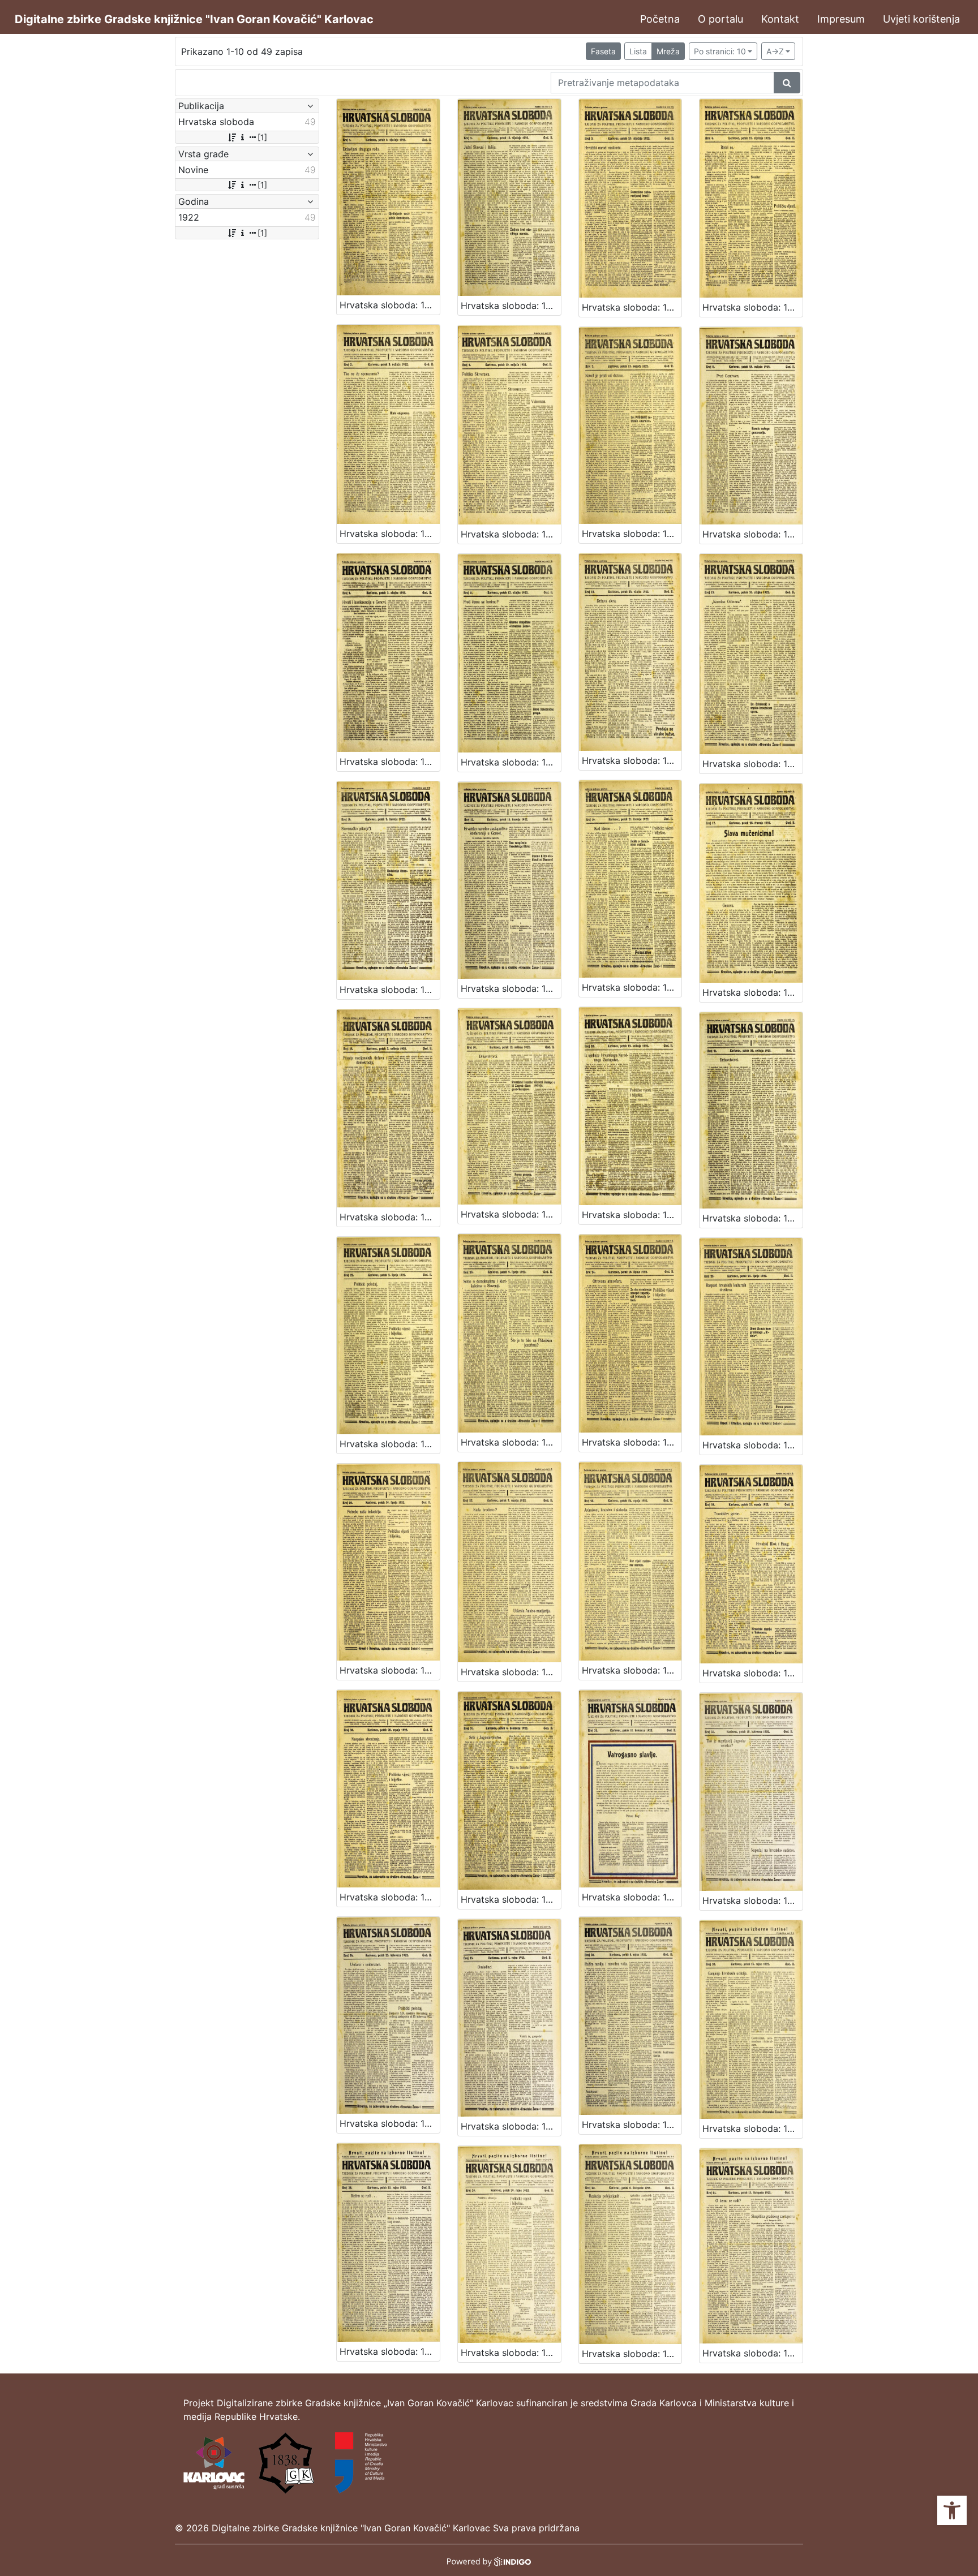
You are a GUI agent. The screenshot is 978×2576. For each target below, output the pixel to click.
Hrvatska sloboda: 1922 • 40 (632, 2354)
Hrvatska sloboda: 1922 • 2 (511, 306)
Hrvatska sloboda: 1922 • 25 (752, 1445)
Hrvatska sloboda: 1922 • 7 (632, 534)
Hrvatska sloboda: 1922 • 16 (632, 987)
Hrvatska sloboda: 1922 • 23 (511, 1442)
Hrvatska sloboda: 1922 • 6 (511, 534)
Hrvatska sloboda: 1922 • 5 (390, 534)
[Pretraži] (787, 83)
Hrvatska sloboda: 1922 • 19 (511, 1214)
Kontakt (780, 19)
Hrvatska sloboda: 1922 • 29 (752, 1673)
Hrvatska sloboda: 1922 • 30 (390, 1897)
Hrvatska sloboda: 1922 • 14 (390, 990)
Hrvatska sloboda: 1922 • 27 (511, 1672)
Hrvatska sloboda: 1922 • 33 (752, 1900)
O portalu (720, 19)
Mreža (668, 51)
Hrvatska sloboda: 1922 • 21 (752, 1218)
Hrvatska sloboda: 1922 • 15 (511, 988)
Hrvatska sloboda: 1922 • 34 (390, 2123)
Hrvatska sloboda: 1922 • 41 (752, 2353)
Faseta (603, 51)
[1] (262, 137)
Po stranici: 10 (720, 51)
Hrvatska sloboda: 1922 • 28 (632, 1670)
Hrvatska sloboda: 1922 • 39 (511, 2353)
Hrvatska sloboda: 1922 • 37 (752, 2128)
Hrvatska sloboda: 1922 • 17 (752, 992)
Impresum (841, 19)
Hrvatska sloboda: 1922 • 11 (511, 762)
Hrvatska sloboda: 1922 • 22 (390, 1444)
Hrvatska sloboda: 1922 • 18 (390, 1217)
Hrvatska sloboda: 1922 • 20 (632, 1215)
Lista (638, 51)
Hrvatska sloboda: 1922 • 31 (511, 1899)
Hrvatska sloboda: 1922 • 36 (632, 2125)
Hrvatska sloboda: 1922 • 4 (752, 307)
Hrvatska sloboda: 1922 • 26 (390, 1670)
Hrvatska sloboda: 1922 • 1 (390, 305)
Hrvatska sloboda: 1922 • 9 (390, 762)
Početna (660, 19)
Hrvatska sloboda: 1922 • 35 (511, 2126)
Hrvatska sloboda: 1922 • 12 (632, 760)
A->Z (775, 51)
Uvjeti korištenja (921, 19)
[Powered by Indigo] (489, 2560)
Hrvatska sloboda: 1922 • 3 (632, 307)
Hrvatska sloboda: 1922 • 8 (752, 534)
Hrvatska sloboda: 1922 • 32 (632, 1897)
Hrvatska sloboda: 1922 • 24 (632, 1442)
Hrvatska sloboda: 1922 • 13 (752, 764)
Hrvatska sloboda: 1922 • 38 (390, 2351)
